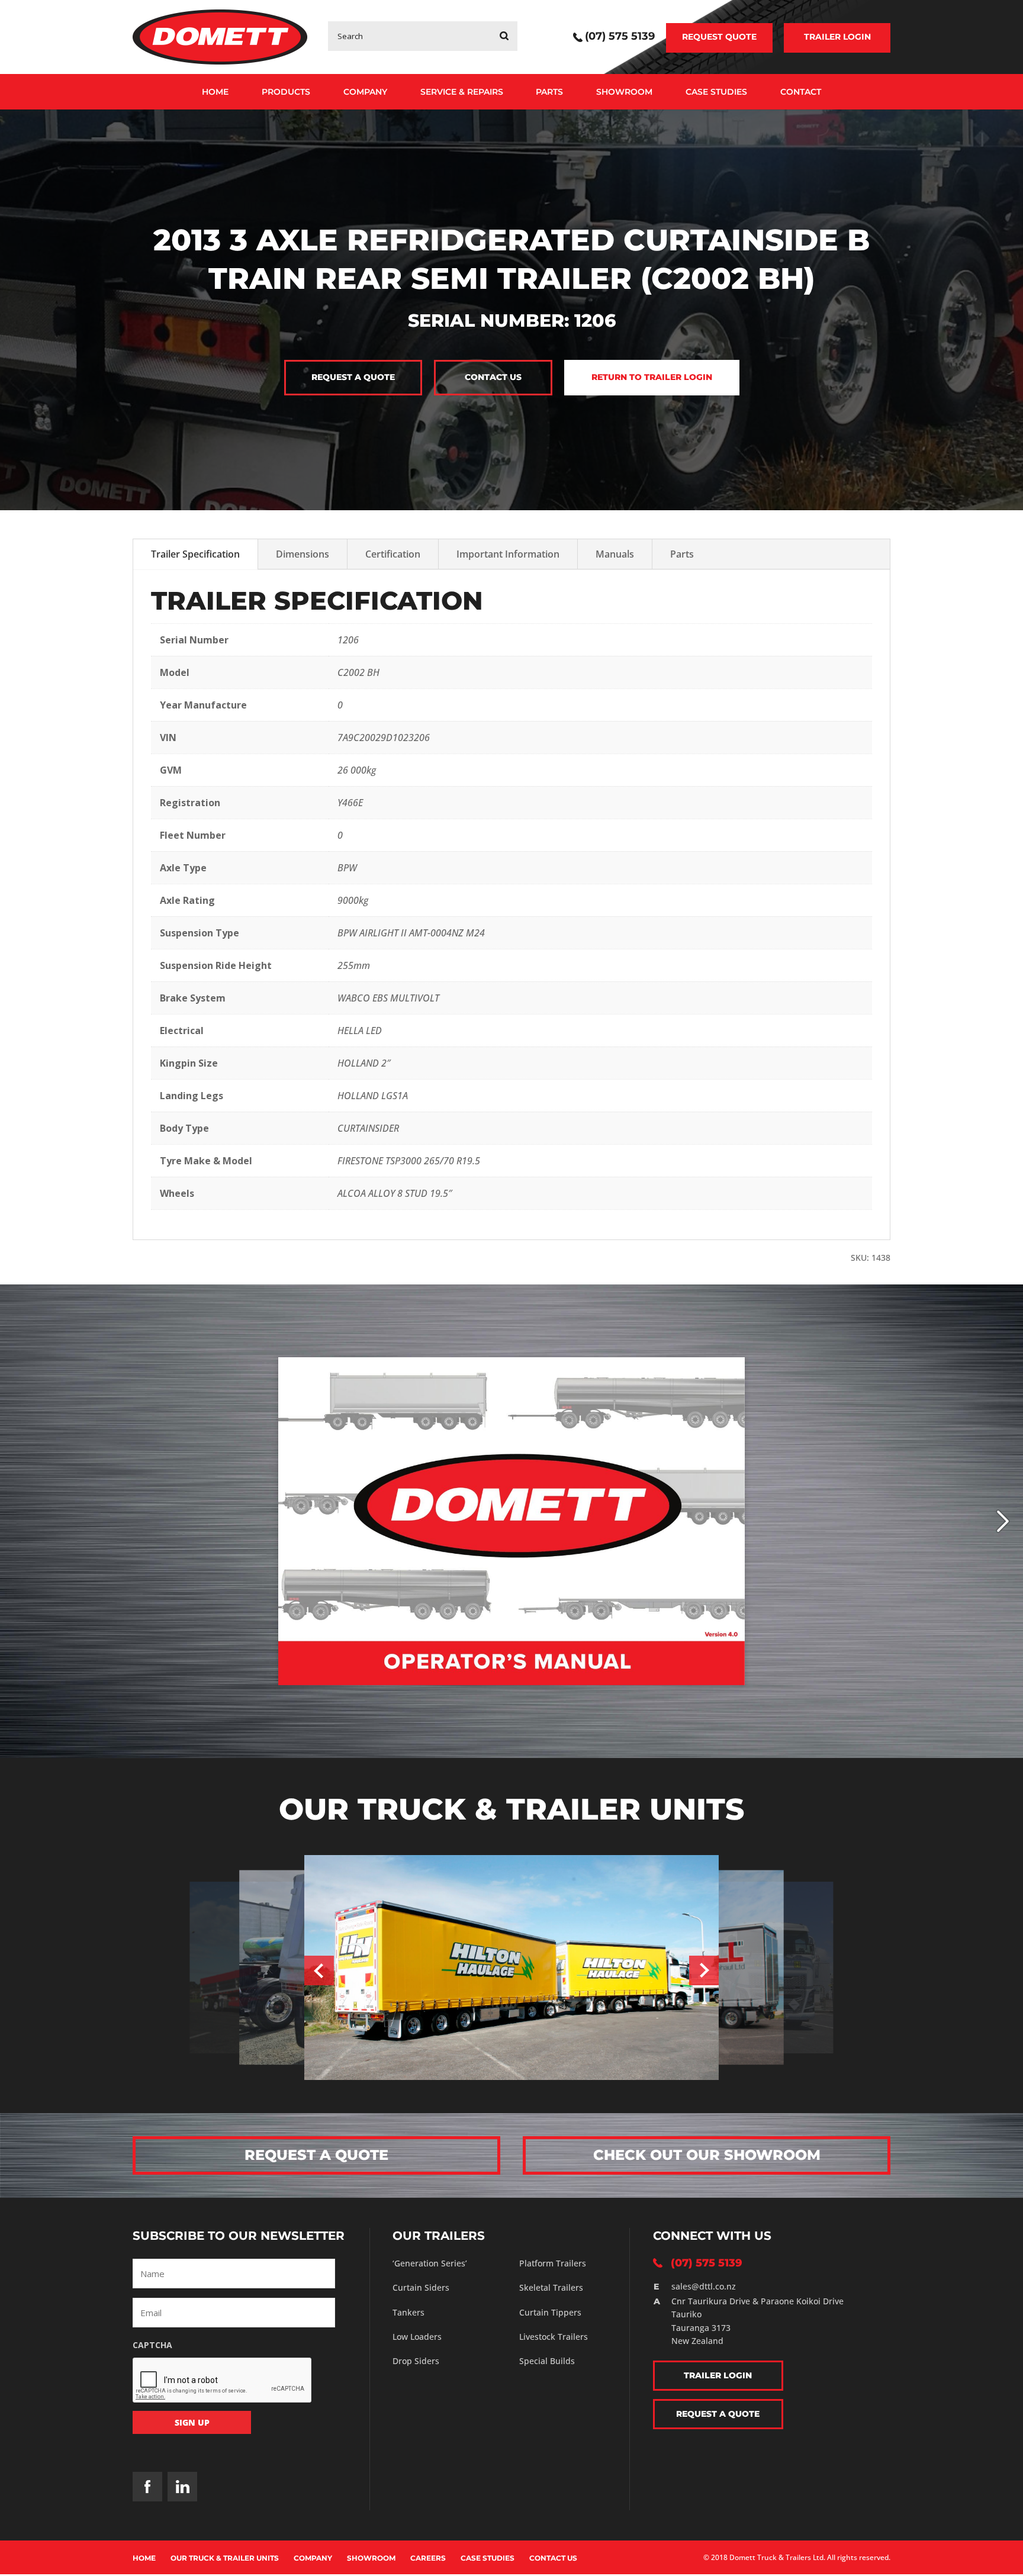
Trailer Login (837, 37)
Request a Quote (353, 377)
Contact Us (553, 2558)
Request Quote (719, 37)
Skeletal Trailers (551, 2287)
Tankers (408, 2312)
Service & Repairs (462, 92)
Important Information (508, 554)
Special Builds (547, 2361)
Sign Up (192, 2422)
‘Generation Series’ (430, 2263)
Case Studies (716, 92)
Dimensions (303, 554)
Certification (393, 554)
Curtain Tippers (550, 2312)
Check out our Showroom (707, 2155)
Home (215, 92)
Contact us (493, 377)
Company (365, 92)
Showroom (624, 92)
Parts (549, 92)
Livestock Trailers (554, 2337)
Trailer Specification (195, 554)
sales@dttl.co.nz (704, 2286)
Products (286, 92)
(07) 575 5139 (620, 37)
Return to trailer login (652, 377)
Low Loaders (417, 2337)
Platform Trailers (553, 2263)
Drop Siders (416, 2361)
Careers (428, 2558)
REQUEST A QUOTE (316, 2155)
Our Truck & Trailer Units (225, 2558)
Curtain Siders (421, 2287)
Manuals (615, 554)
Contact (801, 92)
